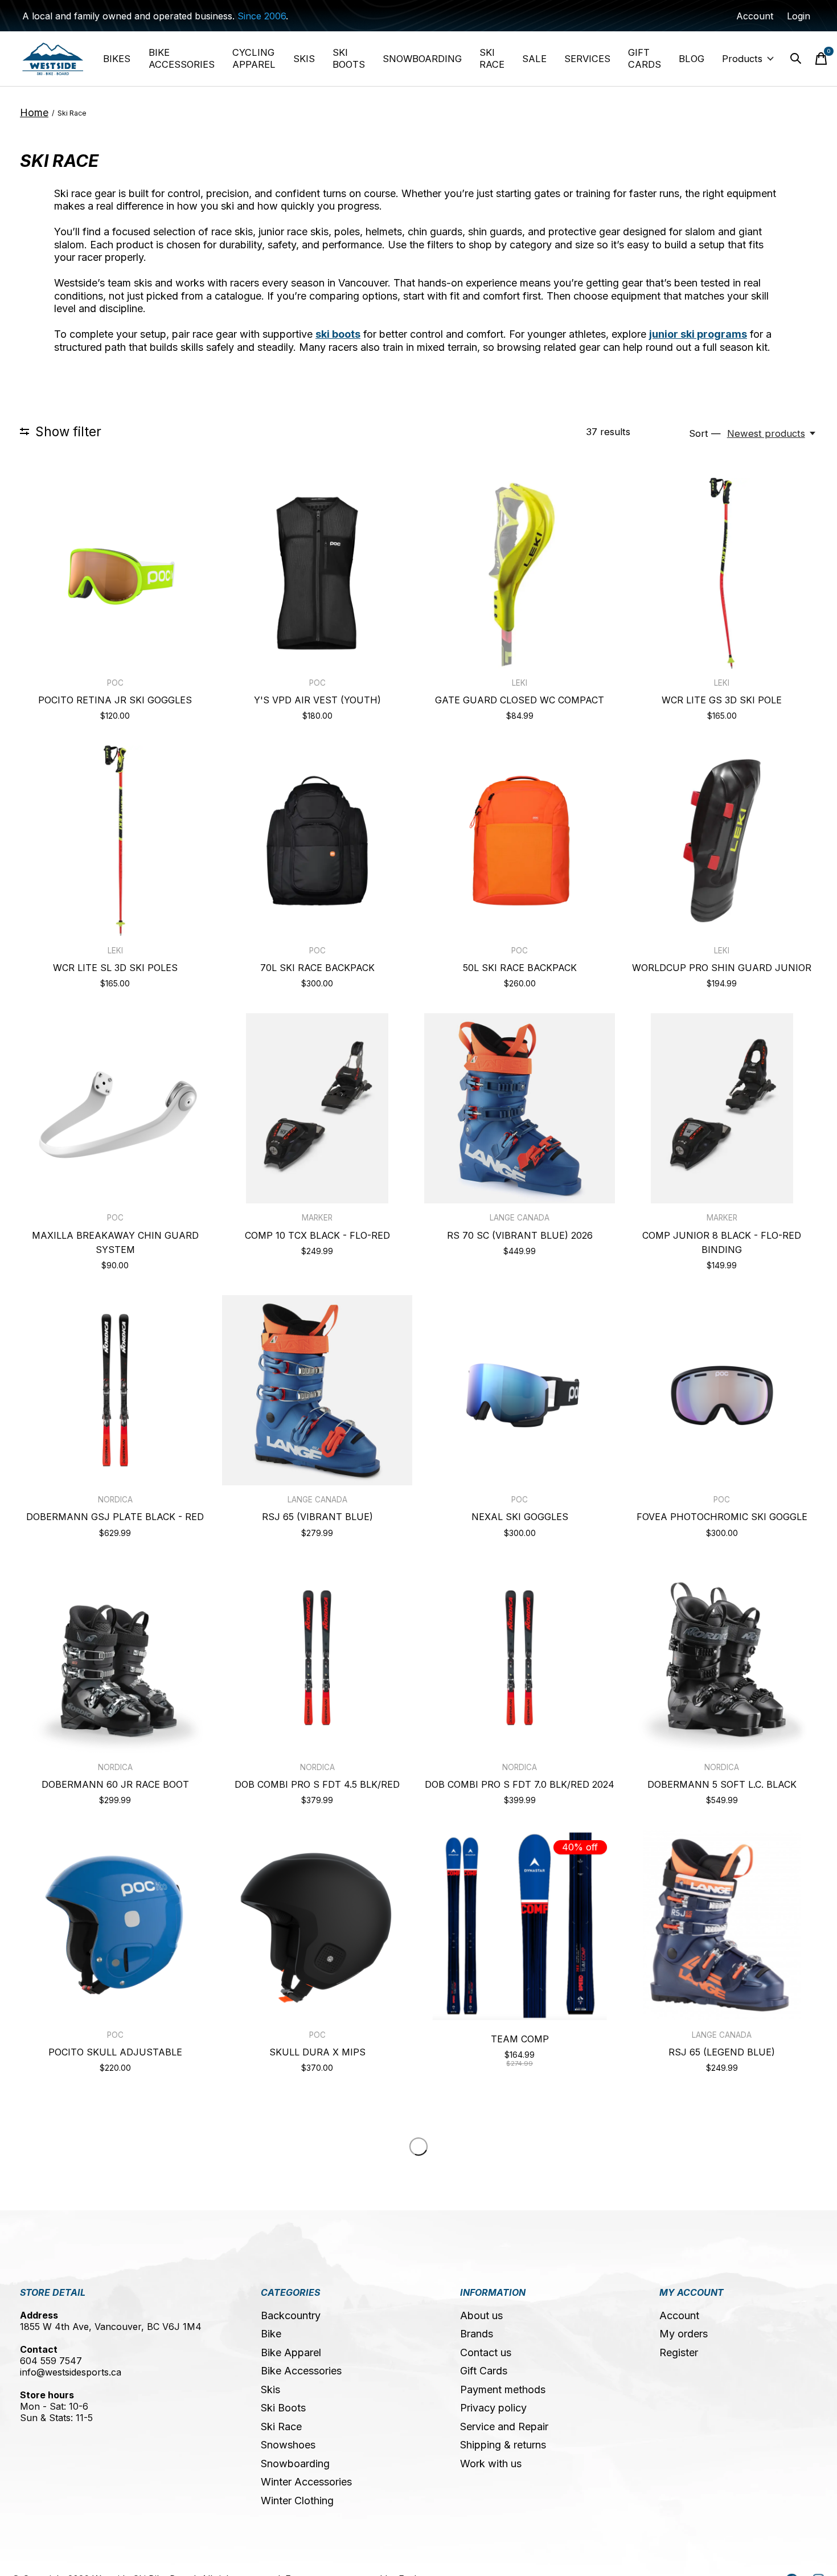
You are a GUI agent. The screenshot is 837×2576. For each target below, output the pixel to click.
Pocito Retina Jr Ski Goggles (115, 700)
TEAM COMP (520, 2039)
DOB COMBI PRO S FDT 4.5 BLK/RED (317, 1784)
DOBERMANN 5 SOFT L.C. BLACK (722, 1784)
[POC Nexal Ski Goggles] (519, 1390)
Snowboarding (295, 2464)
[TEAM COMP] (519, 1925)
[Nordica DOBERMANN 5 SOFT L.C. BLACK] (722, 1657)
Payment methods (503, 2389)
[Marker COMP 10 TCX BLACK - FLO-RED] (317, 1108)
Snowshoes (288, 2445)
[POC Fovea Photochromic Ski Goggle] (722, 1390)
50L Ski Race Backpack (520, 968)
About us (481, 2315)
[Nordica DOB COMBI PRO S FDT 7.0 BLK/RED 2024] (519, 1657)
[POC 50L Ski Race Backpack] (519, 841)
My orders (684, 2334)
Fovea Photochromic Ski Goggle (722, 1517)
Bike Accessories (301, 2371)
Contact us (486, 2352)
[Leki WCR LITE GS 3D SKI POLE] (722, 573)
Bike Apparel (291, 2352)
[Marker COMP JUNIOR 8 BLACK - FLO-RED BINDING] (722, 1108)
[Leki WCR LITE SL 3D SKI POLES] (115, 841)
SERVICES (587, 59)
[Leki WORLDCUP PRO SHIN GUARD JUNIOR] (722, 841)
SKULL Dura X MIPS (317, 2052)
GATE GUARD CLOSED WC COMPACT (520, 700)
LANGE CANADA (520, 1218)
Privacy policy (493, 2408)
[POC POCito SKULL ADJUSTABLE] (115, 1925)
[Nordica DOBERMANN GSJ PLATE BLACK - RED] (115, 1390)
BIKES (117, 59)
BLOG (692, 59)
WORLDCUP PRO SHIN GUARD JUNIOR (722, 968)
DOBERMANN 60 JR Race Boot (115, 1784)
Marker (317, 1218)
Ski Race (281, 2426)
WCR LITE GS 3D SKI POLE (722, 700)
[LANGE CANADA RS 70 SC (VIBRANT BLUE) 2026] (519, 1108)
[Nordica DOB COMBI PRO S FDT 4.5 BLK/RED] (317, 1657)
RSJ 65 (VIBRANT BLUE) (317, 1517)
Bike (271, 2334)
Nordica (115, 1500)
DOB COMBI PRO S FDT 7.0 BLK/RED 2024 (520, 1784)
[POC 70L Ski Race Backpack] (317, 841)
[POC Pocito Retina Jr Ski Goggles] (115, 573)
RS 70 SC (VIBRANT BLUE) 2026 (520, 1235)
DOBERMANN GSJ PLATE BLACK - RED (115, 1517)
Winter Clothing (297, 2501)
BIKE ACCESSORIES (182, 58)
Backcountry (291, 2315)
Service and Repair (504, 2426)
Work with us (491, 2464)
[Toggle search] (796, 59)
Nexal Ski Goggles (520, 1517)
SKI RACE (492, 58)
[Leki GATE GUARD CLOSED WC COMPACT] (519, 573)
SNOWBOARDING (422, 59)
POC (115, 683)
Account (679, 2315)
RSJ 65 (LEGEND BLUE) (722, 2052)
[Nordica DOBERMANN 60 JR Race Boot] (115, 1657)
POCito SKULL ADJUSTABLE (115, 2052)
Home (34, 112)
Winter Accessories (306, 2482)
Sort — (705, 433)
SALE (534, 59)
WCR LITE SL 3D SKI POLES (115, 968)
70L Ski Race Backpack (317, 968)
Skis (270, 2389)
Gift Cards (484, 2371)
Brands (477, 2334)
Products (742, 59)
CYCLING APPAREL (254, 58)
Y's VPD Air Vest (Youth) (317, 700)
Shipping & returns (503, 2445)
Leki (520, 683)
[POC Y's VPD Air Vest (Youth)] (317, 573)
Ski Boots (283, 2408)
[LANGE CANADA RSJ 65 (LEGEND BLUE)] (722, 1925)
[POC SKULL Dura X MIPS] (317, 1925)
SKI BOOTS (349, 58)
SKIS (304, 59)
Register (679, 2352)
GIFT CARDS (645, 58)
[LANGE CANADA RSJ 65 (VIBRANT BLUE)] (317, 1390)
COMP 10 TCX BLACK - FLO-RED (317, 1235)
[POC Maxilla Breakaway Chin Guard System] (115, 1108)
